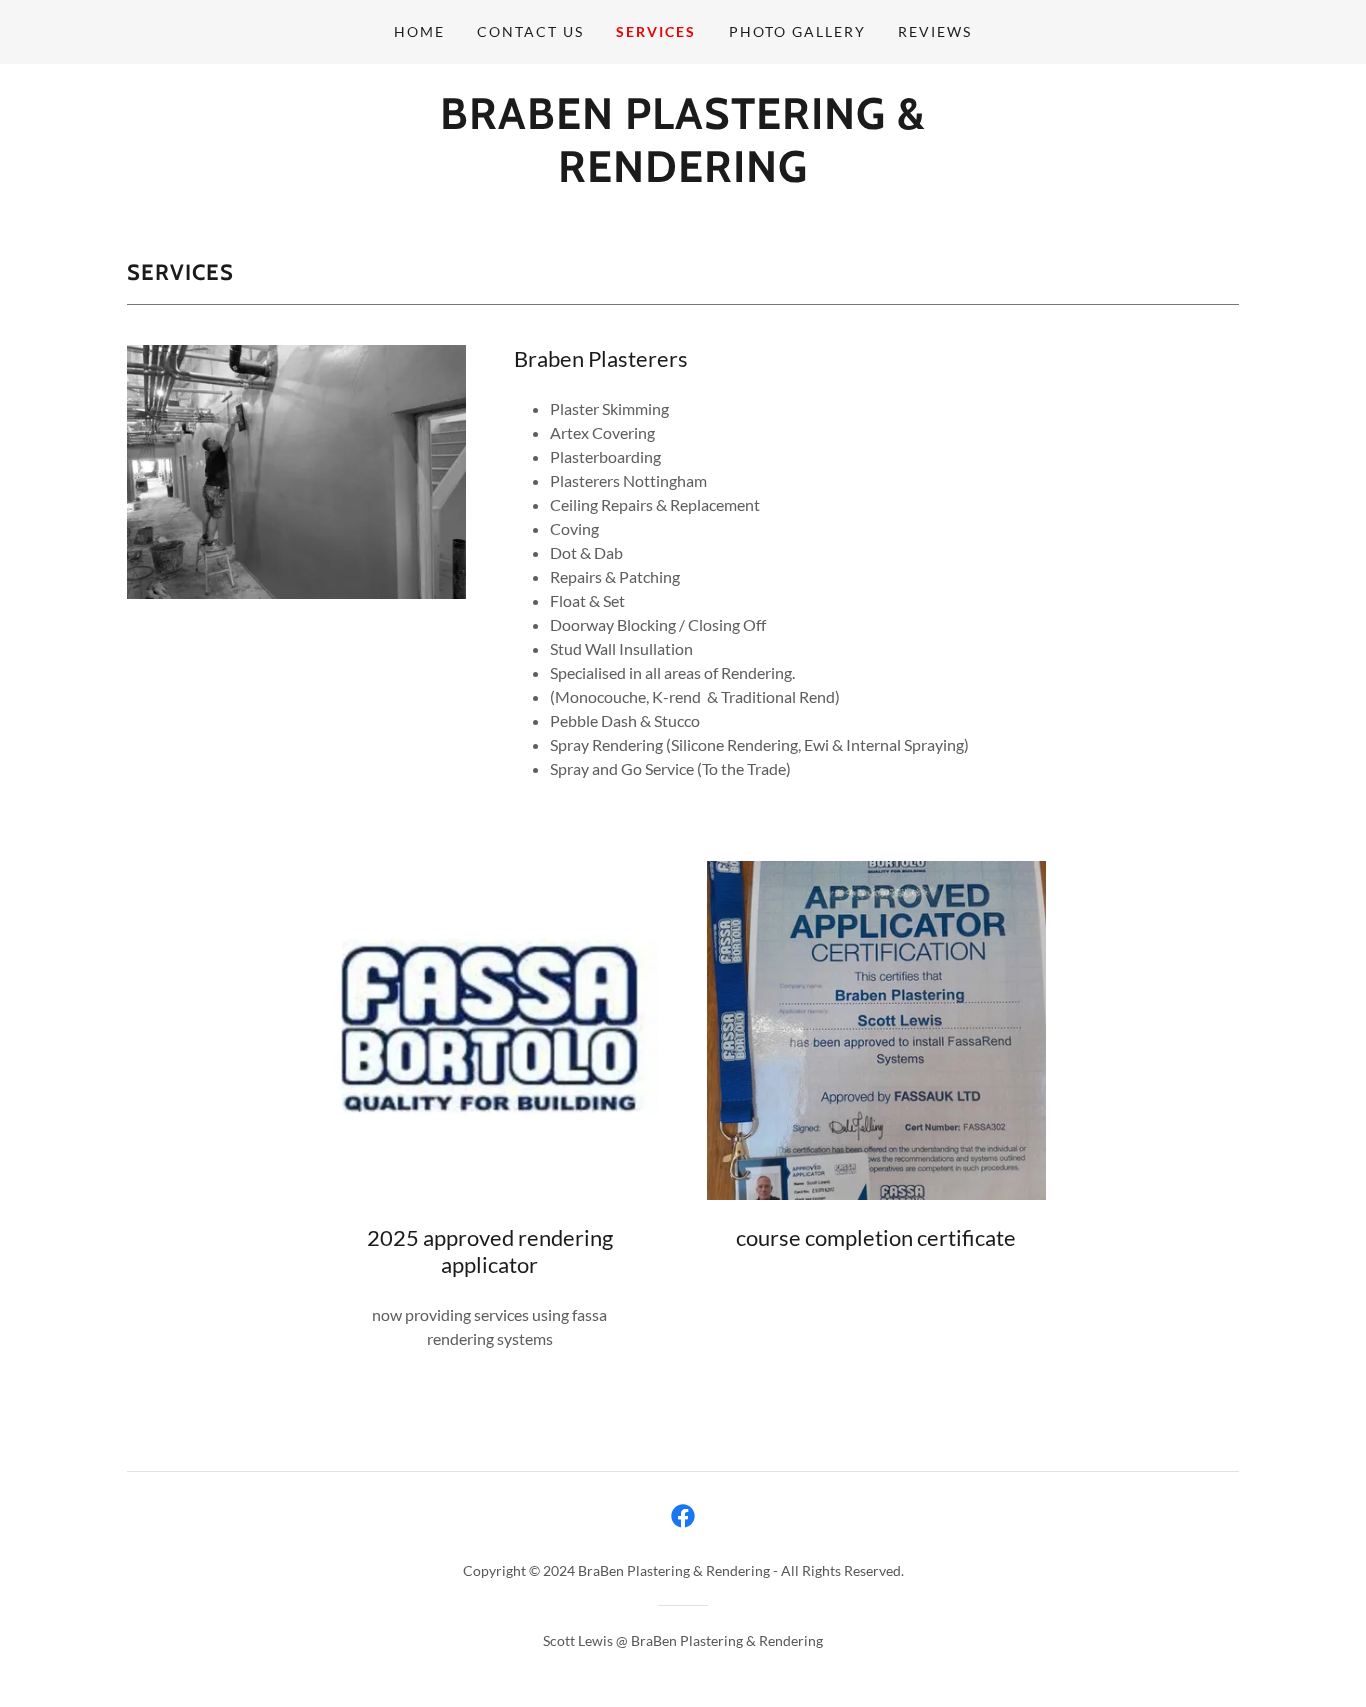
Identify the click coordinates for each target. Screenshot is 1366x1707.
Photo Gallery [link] (797, 31)
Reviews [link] (935, 31)
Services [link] (656, 31)
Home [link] (419, 31)
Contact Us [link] (530, 31)
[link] (682, 175)
